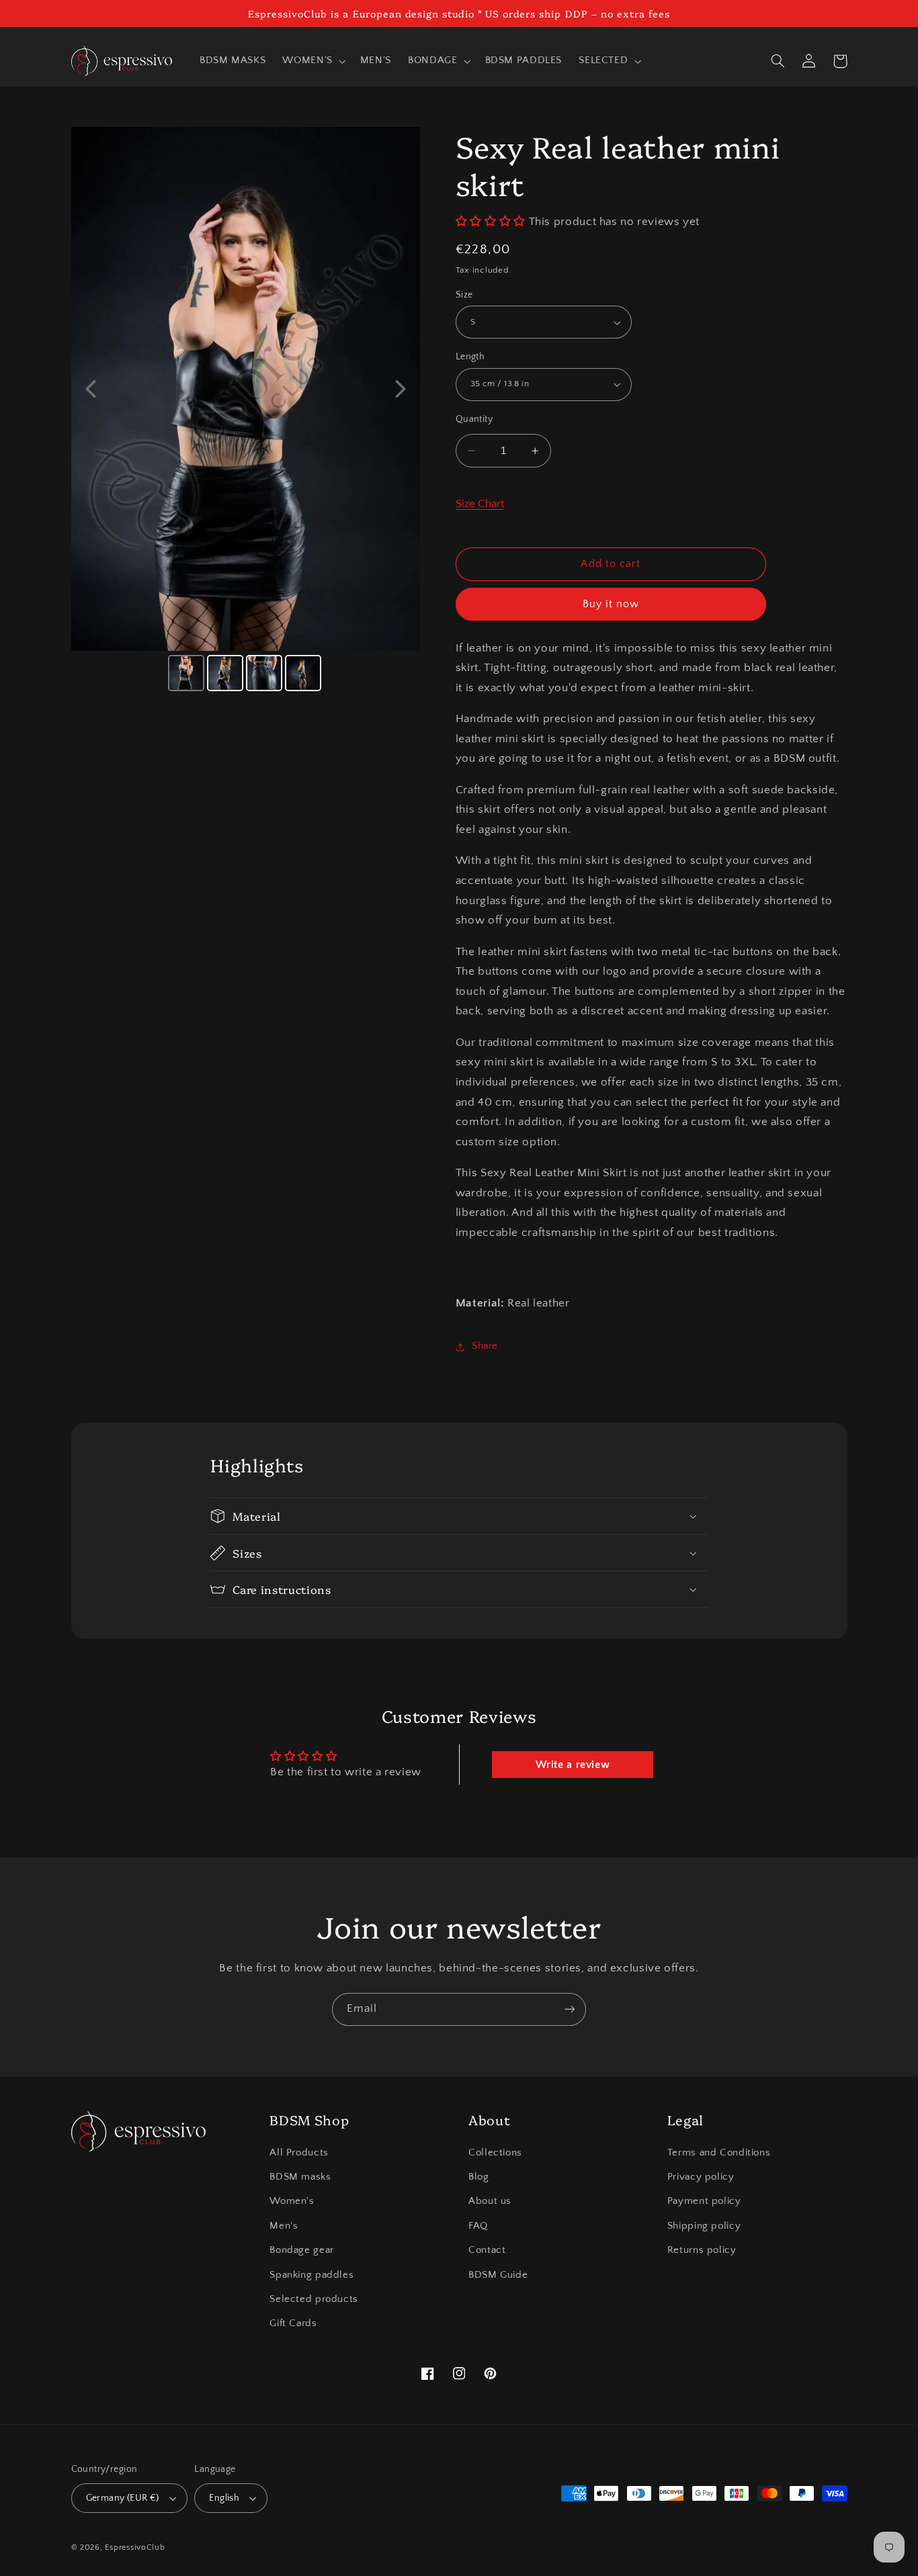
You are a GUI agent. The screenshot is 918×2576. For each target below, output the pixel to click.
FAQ (478, 2226)
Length (470, 357)
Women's (292, 2201)
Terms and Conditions (719, 2153)
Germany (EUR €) (123, 2498)
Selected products (314, 2299)
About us (490, 2201)
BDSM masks (300, 2177)
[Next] (401, 389)
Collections (495, 2153)
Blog (479, 2177)
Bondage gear (302, 2250)
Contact (487, 2250)
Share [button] (485, 1347)
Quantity (474, 419)
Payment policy (704, 2201)
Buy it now (611, 604)
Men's (284, 2226)
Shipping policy (704, 2226)
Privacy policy (701, 2177)
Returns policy (702, 2250)
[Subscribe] (570, 2009)
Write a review (573, 1765)
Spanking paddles (311, 2275)
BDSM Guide (498, 2275)
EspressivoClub (135, 2547)
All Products (299, 2153)
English (224, 2498)
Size (464, 295)
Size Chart (480, 504)
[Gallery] (246, 411)
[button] (313, 61)
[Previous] (91, 389)
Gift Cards (293, 2323)
